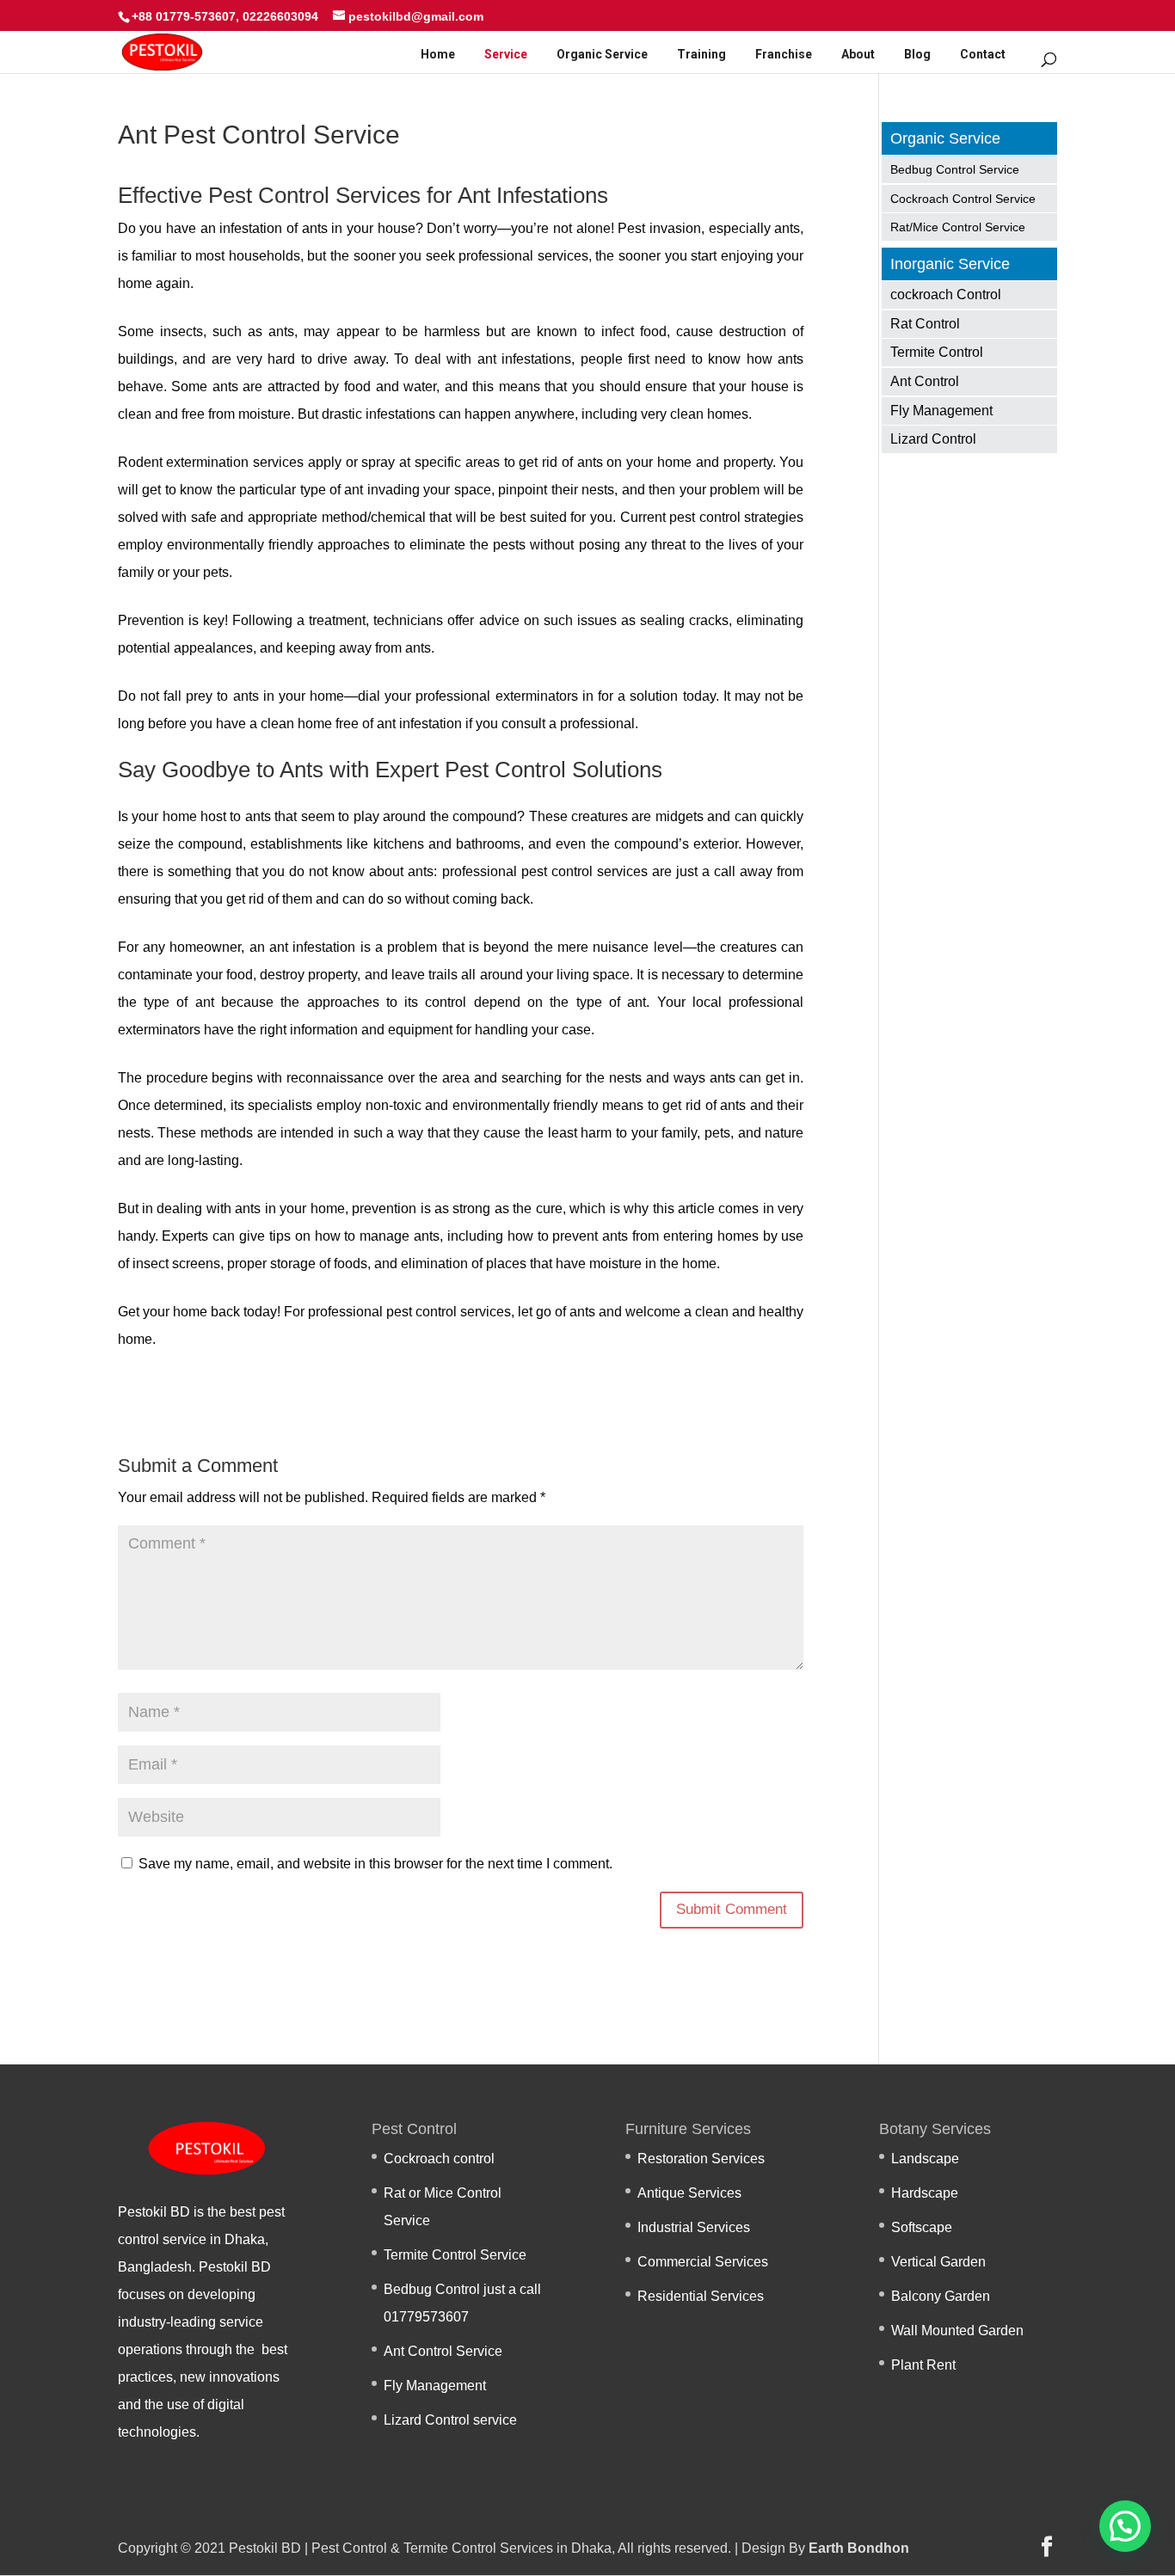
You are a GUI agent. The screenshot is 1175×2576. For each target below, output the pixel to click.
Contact (983, 54)
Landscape (925, 2159)
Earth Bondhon (859, 2548)
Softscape (922, 2227)
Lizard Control (933, 439)
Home (438, 54)
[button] (1125, 2526)
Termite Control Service (455, 2255)
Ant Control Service (443, 2351)
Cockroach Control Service (963, 199)
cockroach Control (946, 294)
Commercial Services (703, 2262)
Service (506, 54)
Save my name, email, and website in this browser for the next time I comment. (375, 1864)
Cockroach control (439, 2159)
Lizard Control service (450, 2420)
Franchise (784, 54)
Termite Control (937, 352)
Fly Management (941, 411)
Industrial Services (694, 2227)
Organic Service (602, 54)
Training (701, 54)
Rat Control (925, 324)
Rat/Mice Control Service (958, 227)
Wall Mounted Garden (957, 2331)
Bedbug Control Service (955, 169)
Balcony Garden (941, 2296)
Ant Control (925, 381)
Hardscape (925, 2193)
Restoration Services (701, 2159)
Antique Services (689, 2193)
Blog (917, 54)
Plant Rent (923, 2365)
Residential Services (701, 2296)
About (858, 54)
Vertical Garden (938, 2262)
